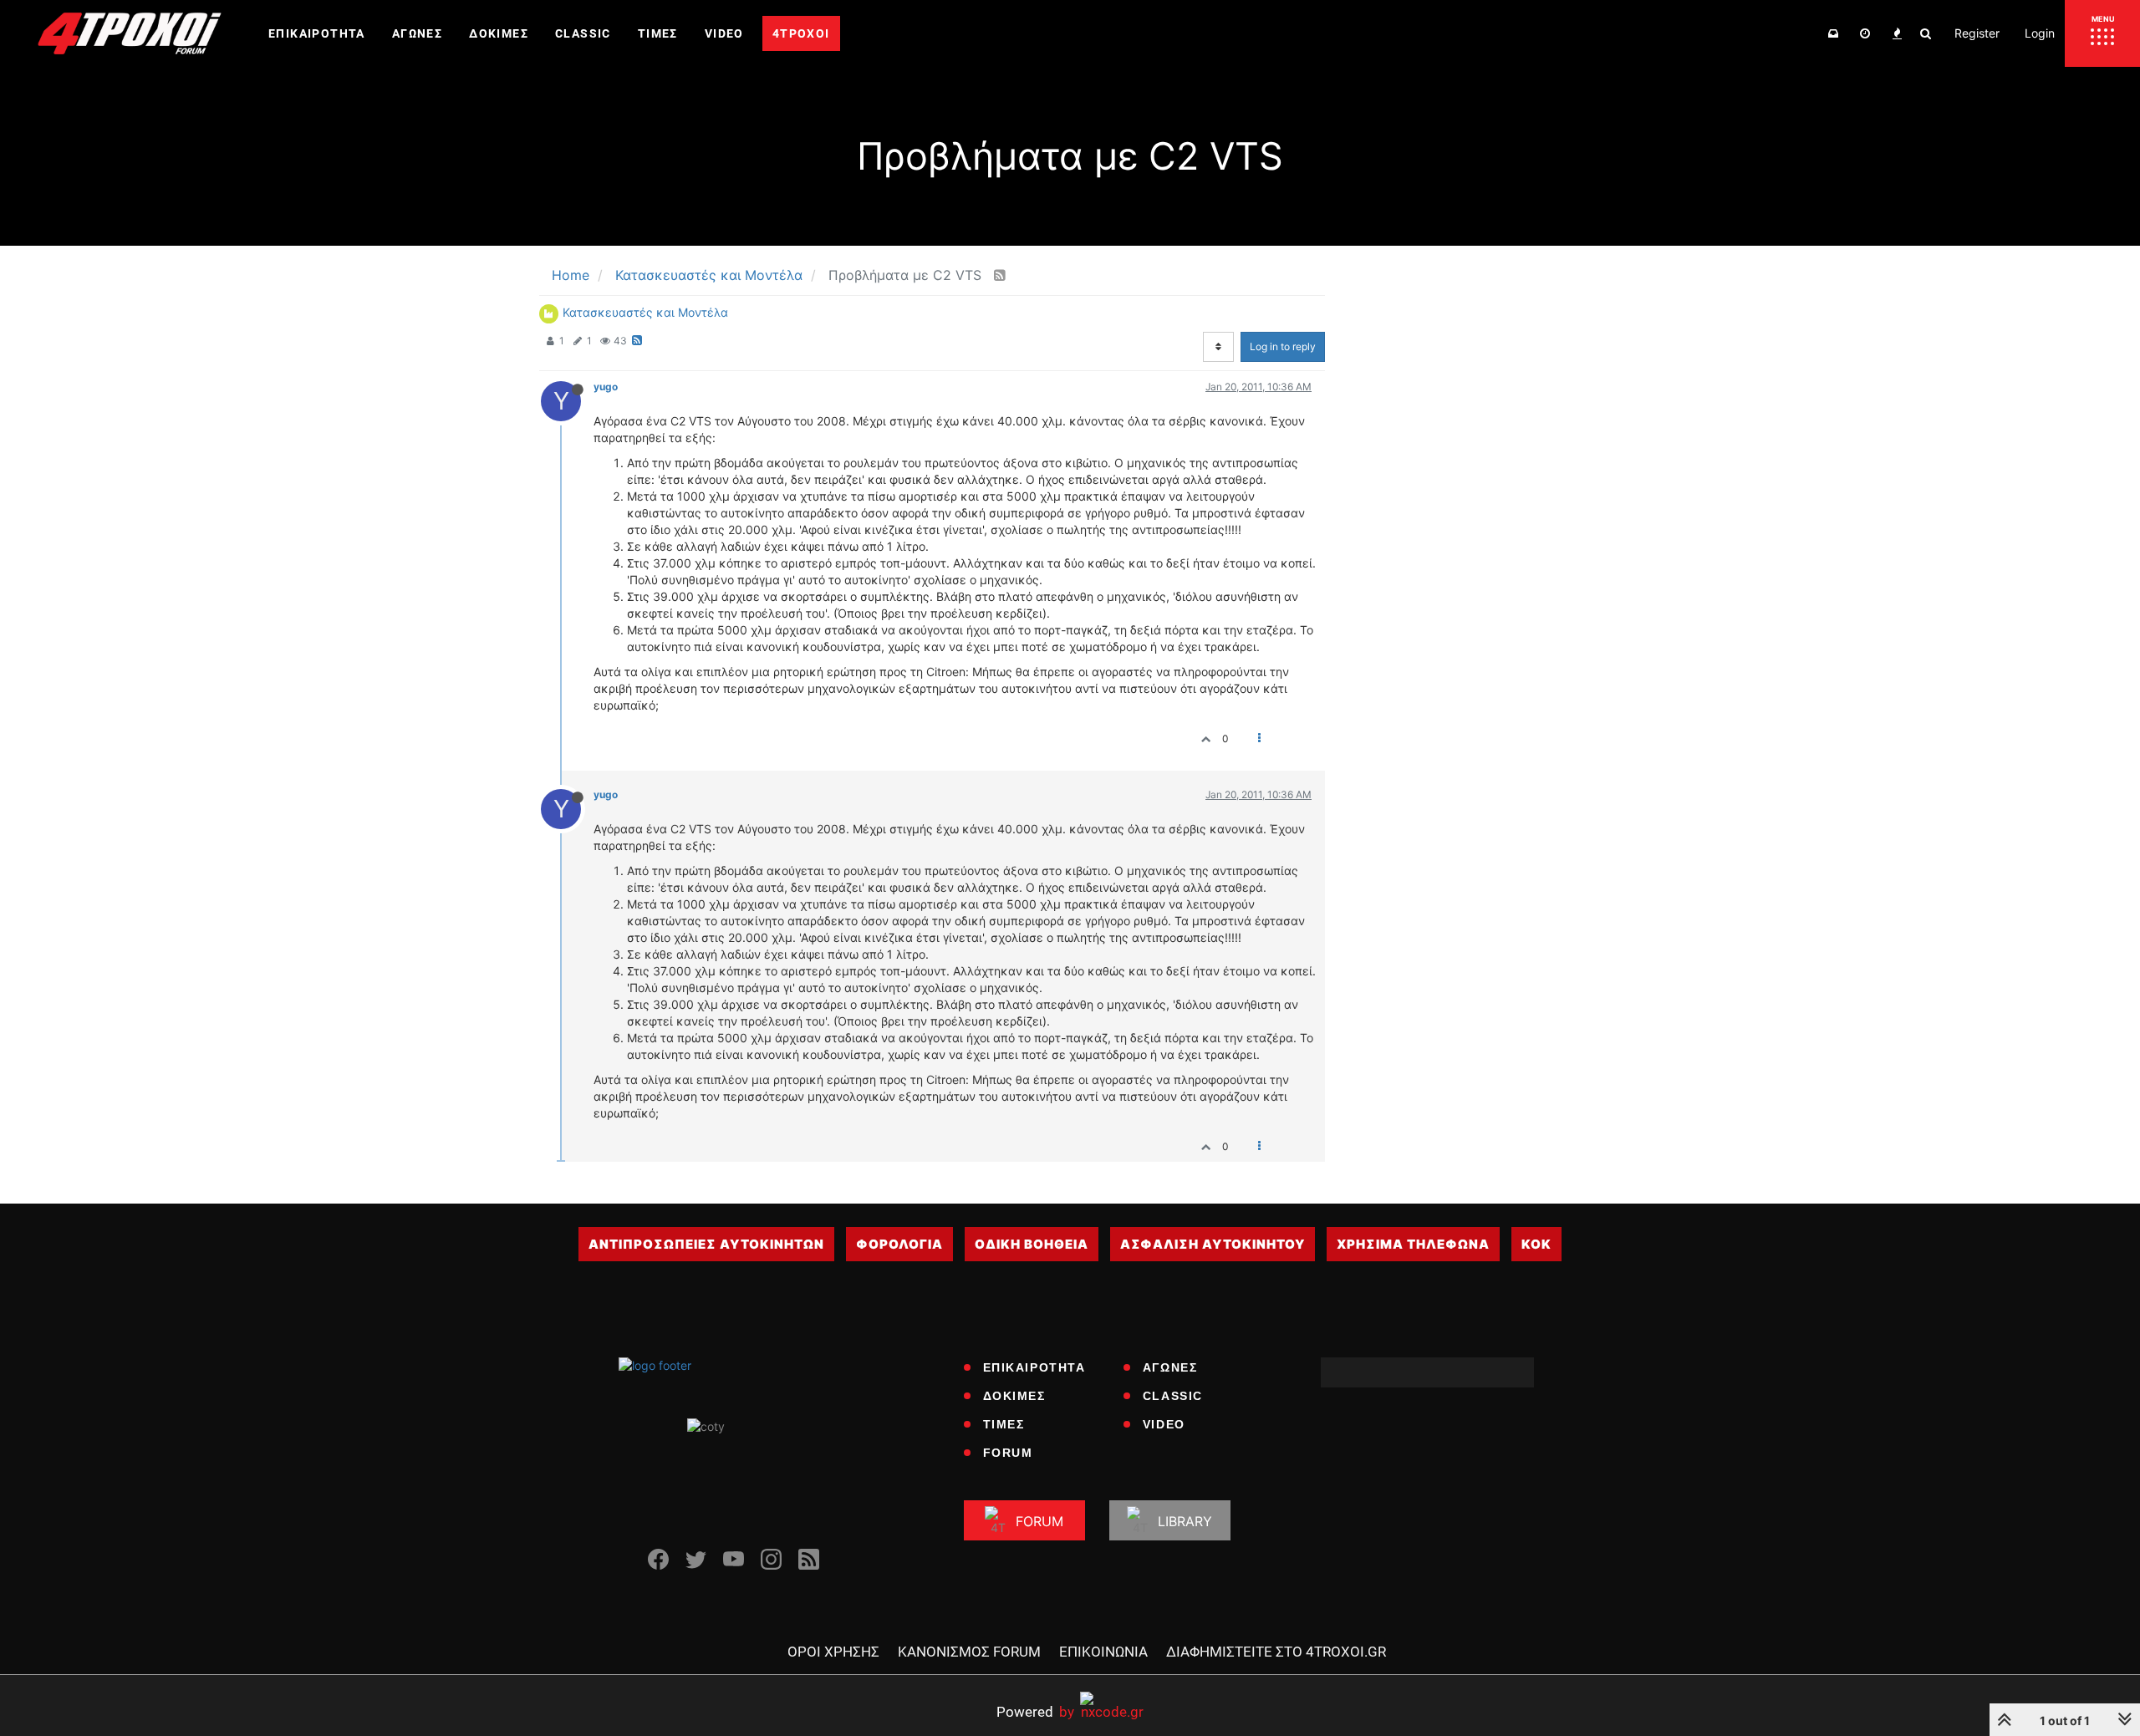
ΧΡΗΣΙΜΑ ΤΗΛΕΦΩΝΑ (1413, 1244)
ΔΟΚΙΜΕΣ (1014, 1396)
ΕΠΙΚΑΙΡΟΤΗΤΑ (1034, 1367)
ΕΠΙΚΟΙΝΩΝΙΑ (1103, 1652)
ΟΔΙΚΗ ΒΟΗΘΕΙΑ (1032, 1244)
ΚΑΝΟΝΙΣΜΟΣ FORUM (969, 1652)
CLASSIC (1173, 1396)
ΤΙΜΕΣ (1004, 1424)
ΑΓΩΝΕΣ (1170, 1367)
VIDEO (1164, 1424)
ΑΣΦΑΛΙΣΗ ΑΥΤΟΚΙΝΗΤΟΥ (1213, 1244)
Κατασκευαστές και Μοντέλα (645, 312)
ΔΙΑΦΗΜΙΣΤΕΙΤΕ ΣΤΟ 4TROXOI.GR (1276, 1652)
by (1035, 1711)
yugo (606, 387)
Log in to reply (1283, 346)
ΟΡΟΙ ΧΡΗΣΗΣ (833, 1652)
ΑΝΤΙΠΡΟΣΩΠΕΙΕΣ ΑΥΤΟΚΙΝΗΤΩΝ (706, 1244)
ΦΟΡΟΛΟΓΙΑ (899, 1244)
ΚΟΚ (1536, 1244)
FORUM (1008, 1453)
